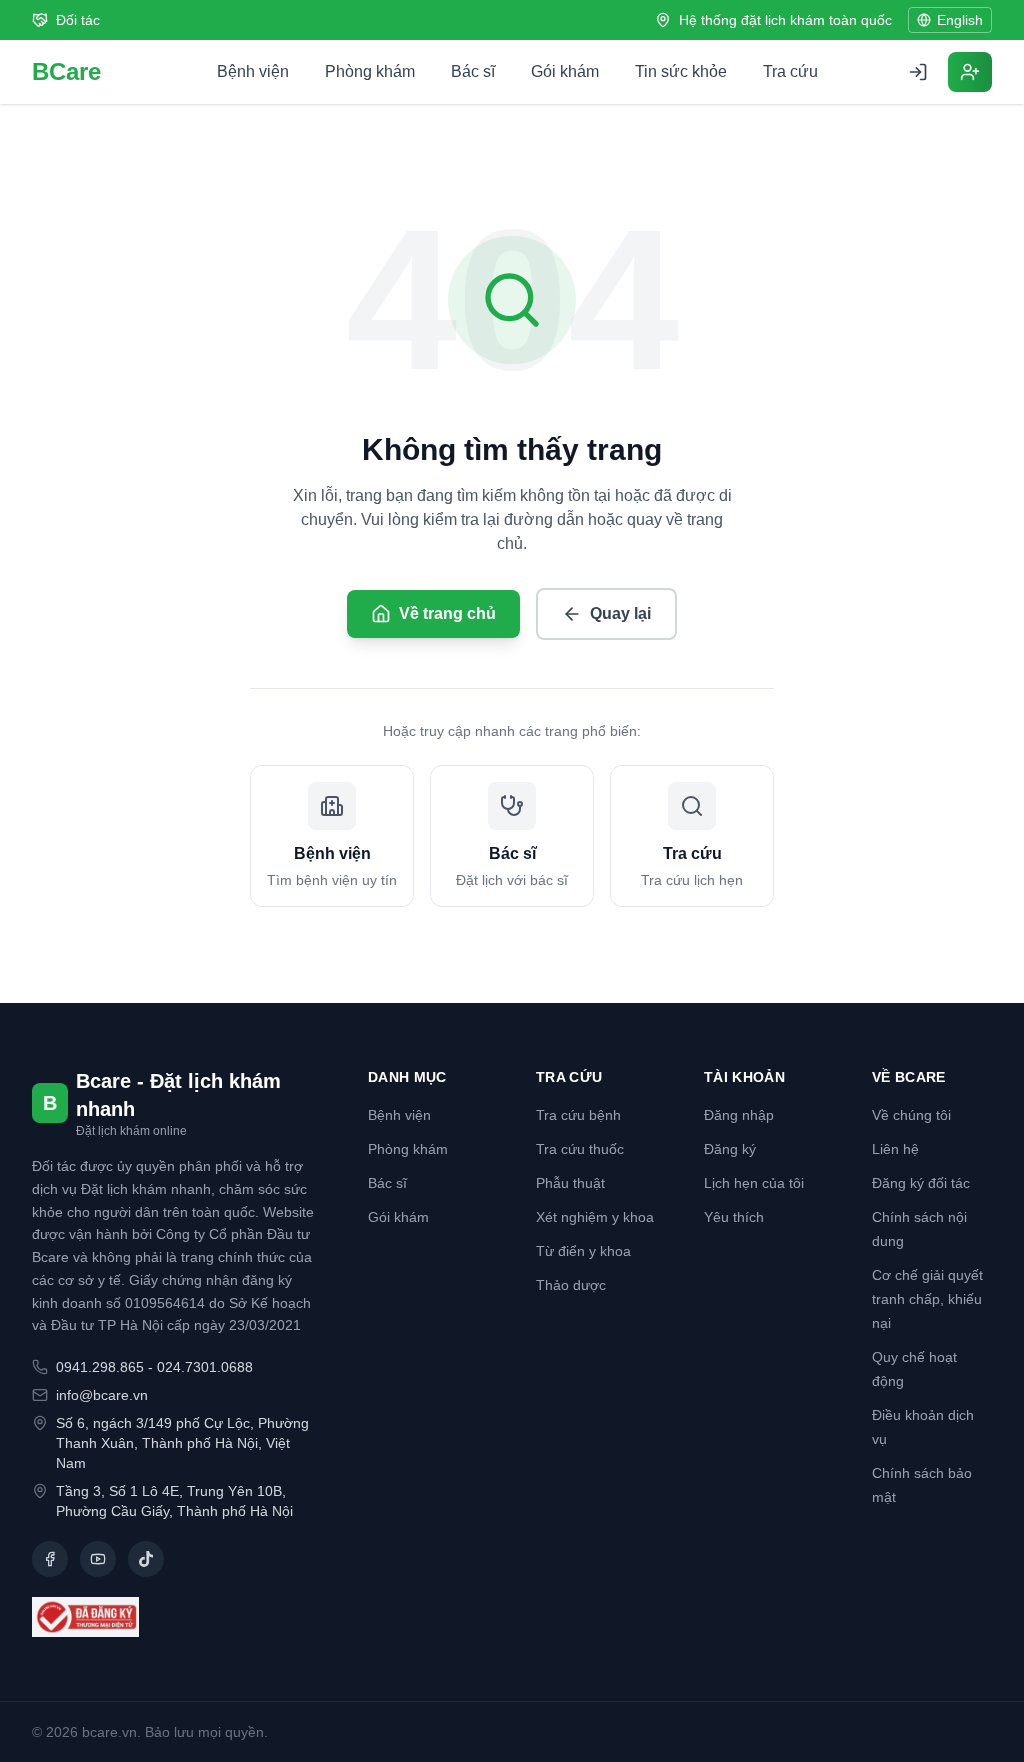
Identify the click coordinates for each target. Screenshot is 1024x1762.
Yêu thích (734, 1217)
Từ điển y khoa (583, 1251)
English (960, 20)
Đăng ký (730, 1149)
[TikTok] (146, 1559)
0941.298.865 (100, 1367)
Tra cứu (790, 71)
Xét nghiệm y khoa (595, 1217)
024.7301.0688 (205, 1367)
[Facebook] (50, 1559)
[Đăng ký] (970, 72)
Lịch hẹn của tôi (754, 1183)
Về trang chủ (447, 613)
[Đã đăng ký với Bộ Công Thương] (176, 1617)
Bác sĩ (473, 71)
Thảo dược (571, 1285)
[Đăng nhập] (918, 72)
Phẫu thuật (570, 1183)
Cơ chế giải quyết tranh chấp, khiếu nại (927, 1299)
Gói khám (565, 71)
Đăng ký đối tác (921, 1183)
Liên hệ (895, 1149)
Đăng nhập (739, 1115)
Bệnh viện (253, 71)
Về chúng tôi (911, 1115)
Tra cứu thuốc (580, 1149)
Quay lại (620, 613)
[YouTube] (98, 1559)
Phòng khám (370, 71)
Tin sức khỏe (681, 71)
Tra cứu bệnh (578, 1115)
